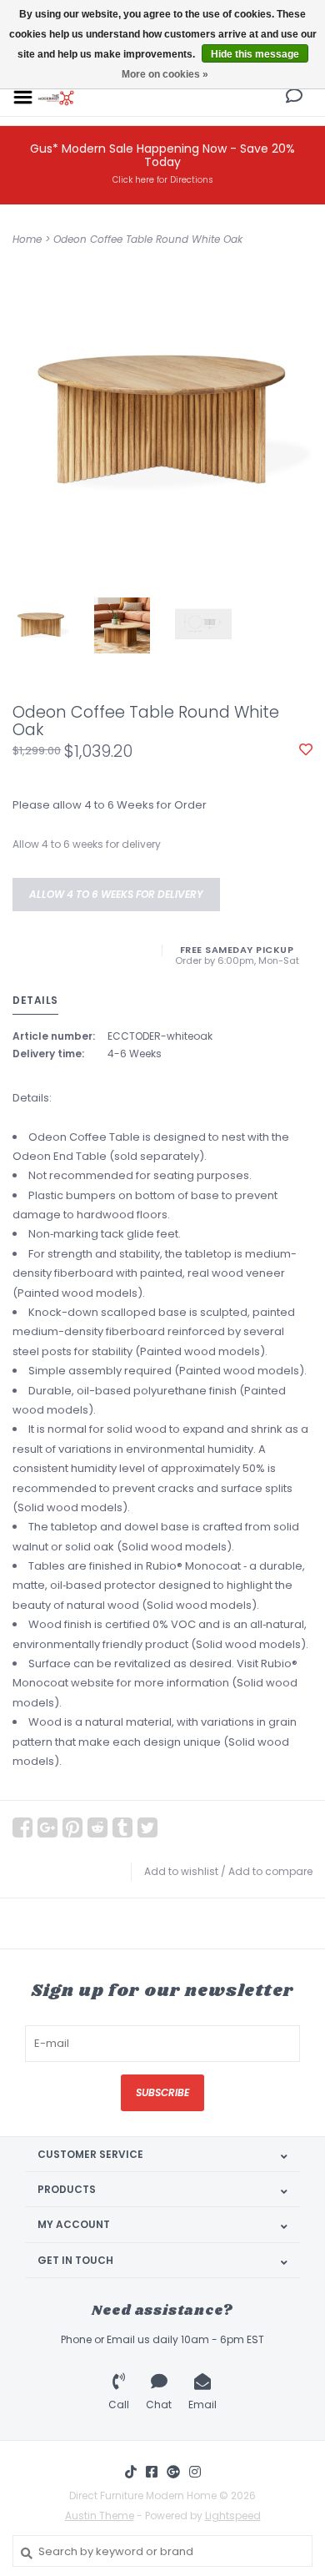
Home (27, 239)
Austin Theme (100, 2516)
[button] (294, 98)
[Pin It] (72, 1827)
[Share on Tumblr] (122, 1827)
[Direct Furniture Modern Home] (56, 96)
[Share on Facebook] (22, 1827)
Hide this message (255, 54)
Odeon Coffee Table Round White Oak (148, 239)
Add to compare (270, 1871)
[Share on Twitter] (147, 1827)
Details (35, 1000)
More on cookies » (165, 74)
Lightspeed (233, 2516)
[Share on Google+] (47, 1827)
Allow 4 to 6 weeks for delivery (116, 894)
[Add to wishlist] (306, 751)
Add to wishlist (181, 1871)
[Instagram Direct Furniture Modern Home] (195, 2472)
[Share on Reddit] (97, 1827)
